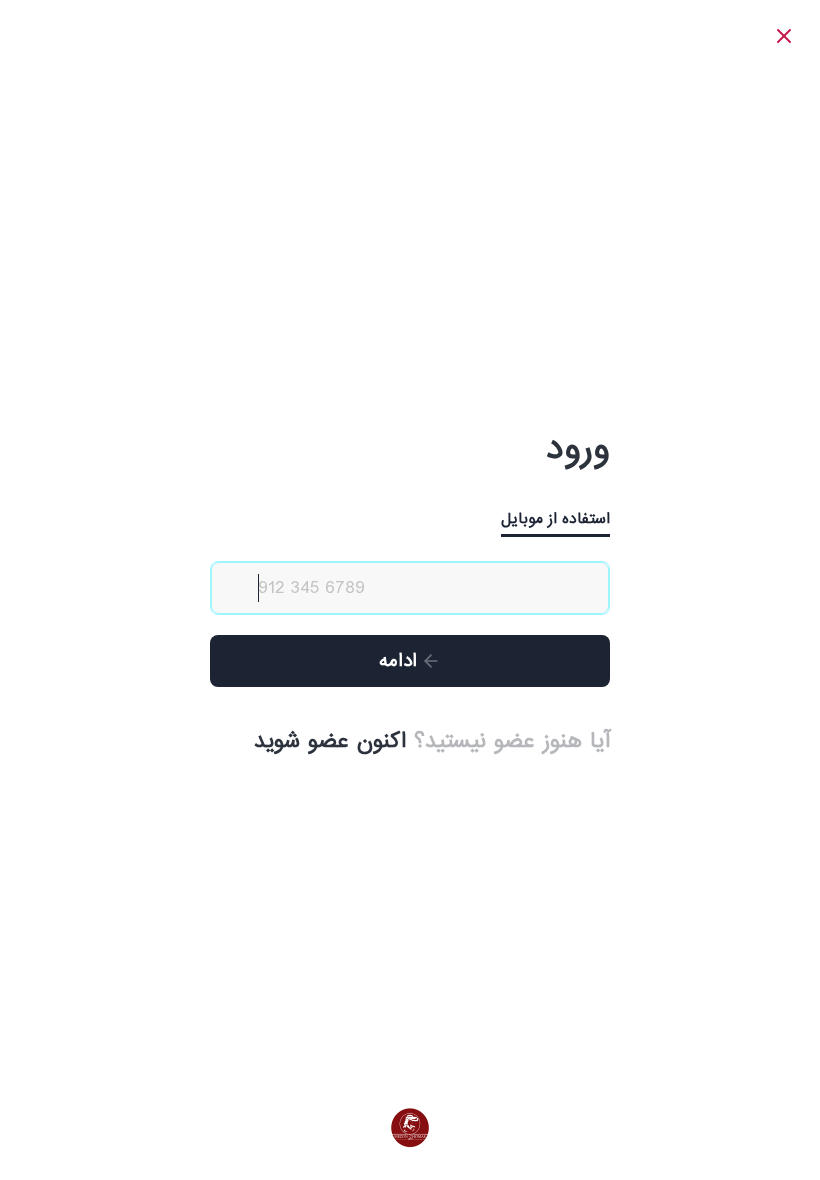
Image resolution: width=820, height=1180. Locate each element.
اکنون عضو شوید (330, 741)
